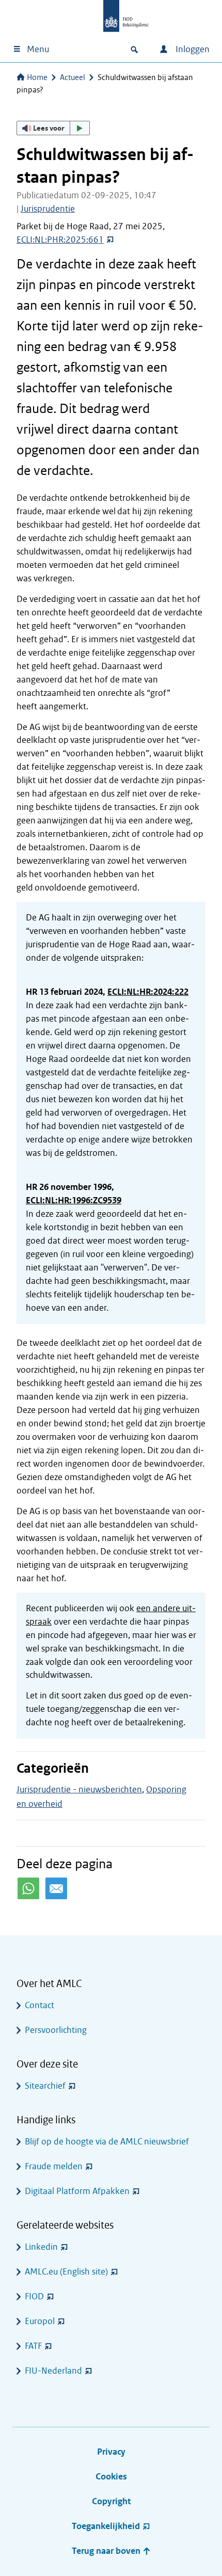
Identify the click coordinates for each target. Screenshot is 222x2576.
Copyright (111, 2501)
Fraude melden (54, 2166)
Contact (39, 2005)
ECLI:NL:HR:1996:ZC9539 (74, 1200)
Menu (38, 49)
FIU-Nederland (53, 2371)
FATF (33, 2346)
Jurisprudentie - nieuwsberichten (79, 1790)
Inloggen (192, 49)
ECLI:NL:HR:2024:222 (148, 992)
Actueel (73, 77)
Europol (40, 2321)
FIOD (34, 2296)
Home (37, 77)
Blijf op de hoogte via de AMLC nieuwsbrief (107, 2142)
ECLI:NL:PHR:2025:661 (60, 240)
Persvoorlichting (56, 2030)
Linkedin (41, 2247)
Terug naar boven (107, 2551)
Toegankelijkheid (106, 2526)
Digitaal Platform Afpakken (77, 2191)
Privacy (111, 2452)
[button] (53, 128)
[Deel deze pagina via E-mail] (56, 1888)
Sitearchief (45, 2086)
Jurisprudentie (48, 209)
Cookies (111, 2477)
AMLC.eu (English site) (66, 2272)
